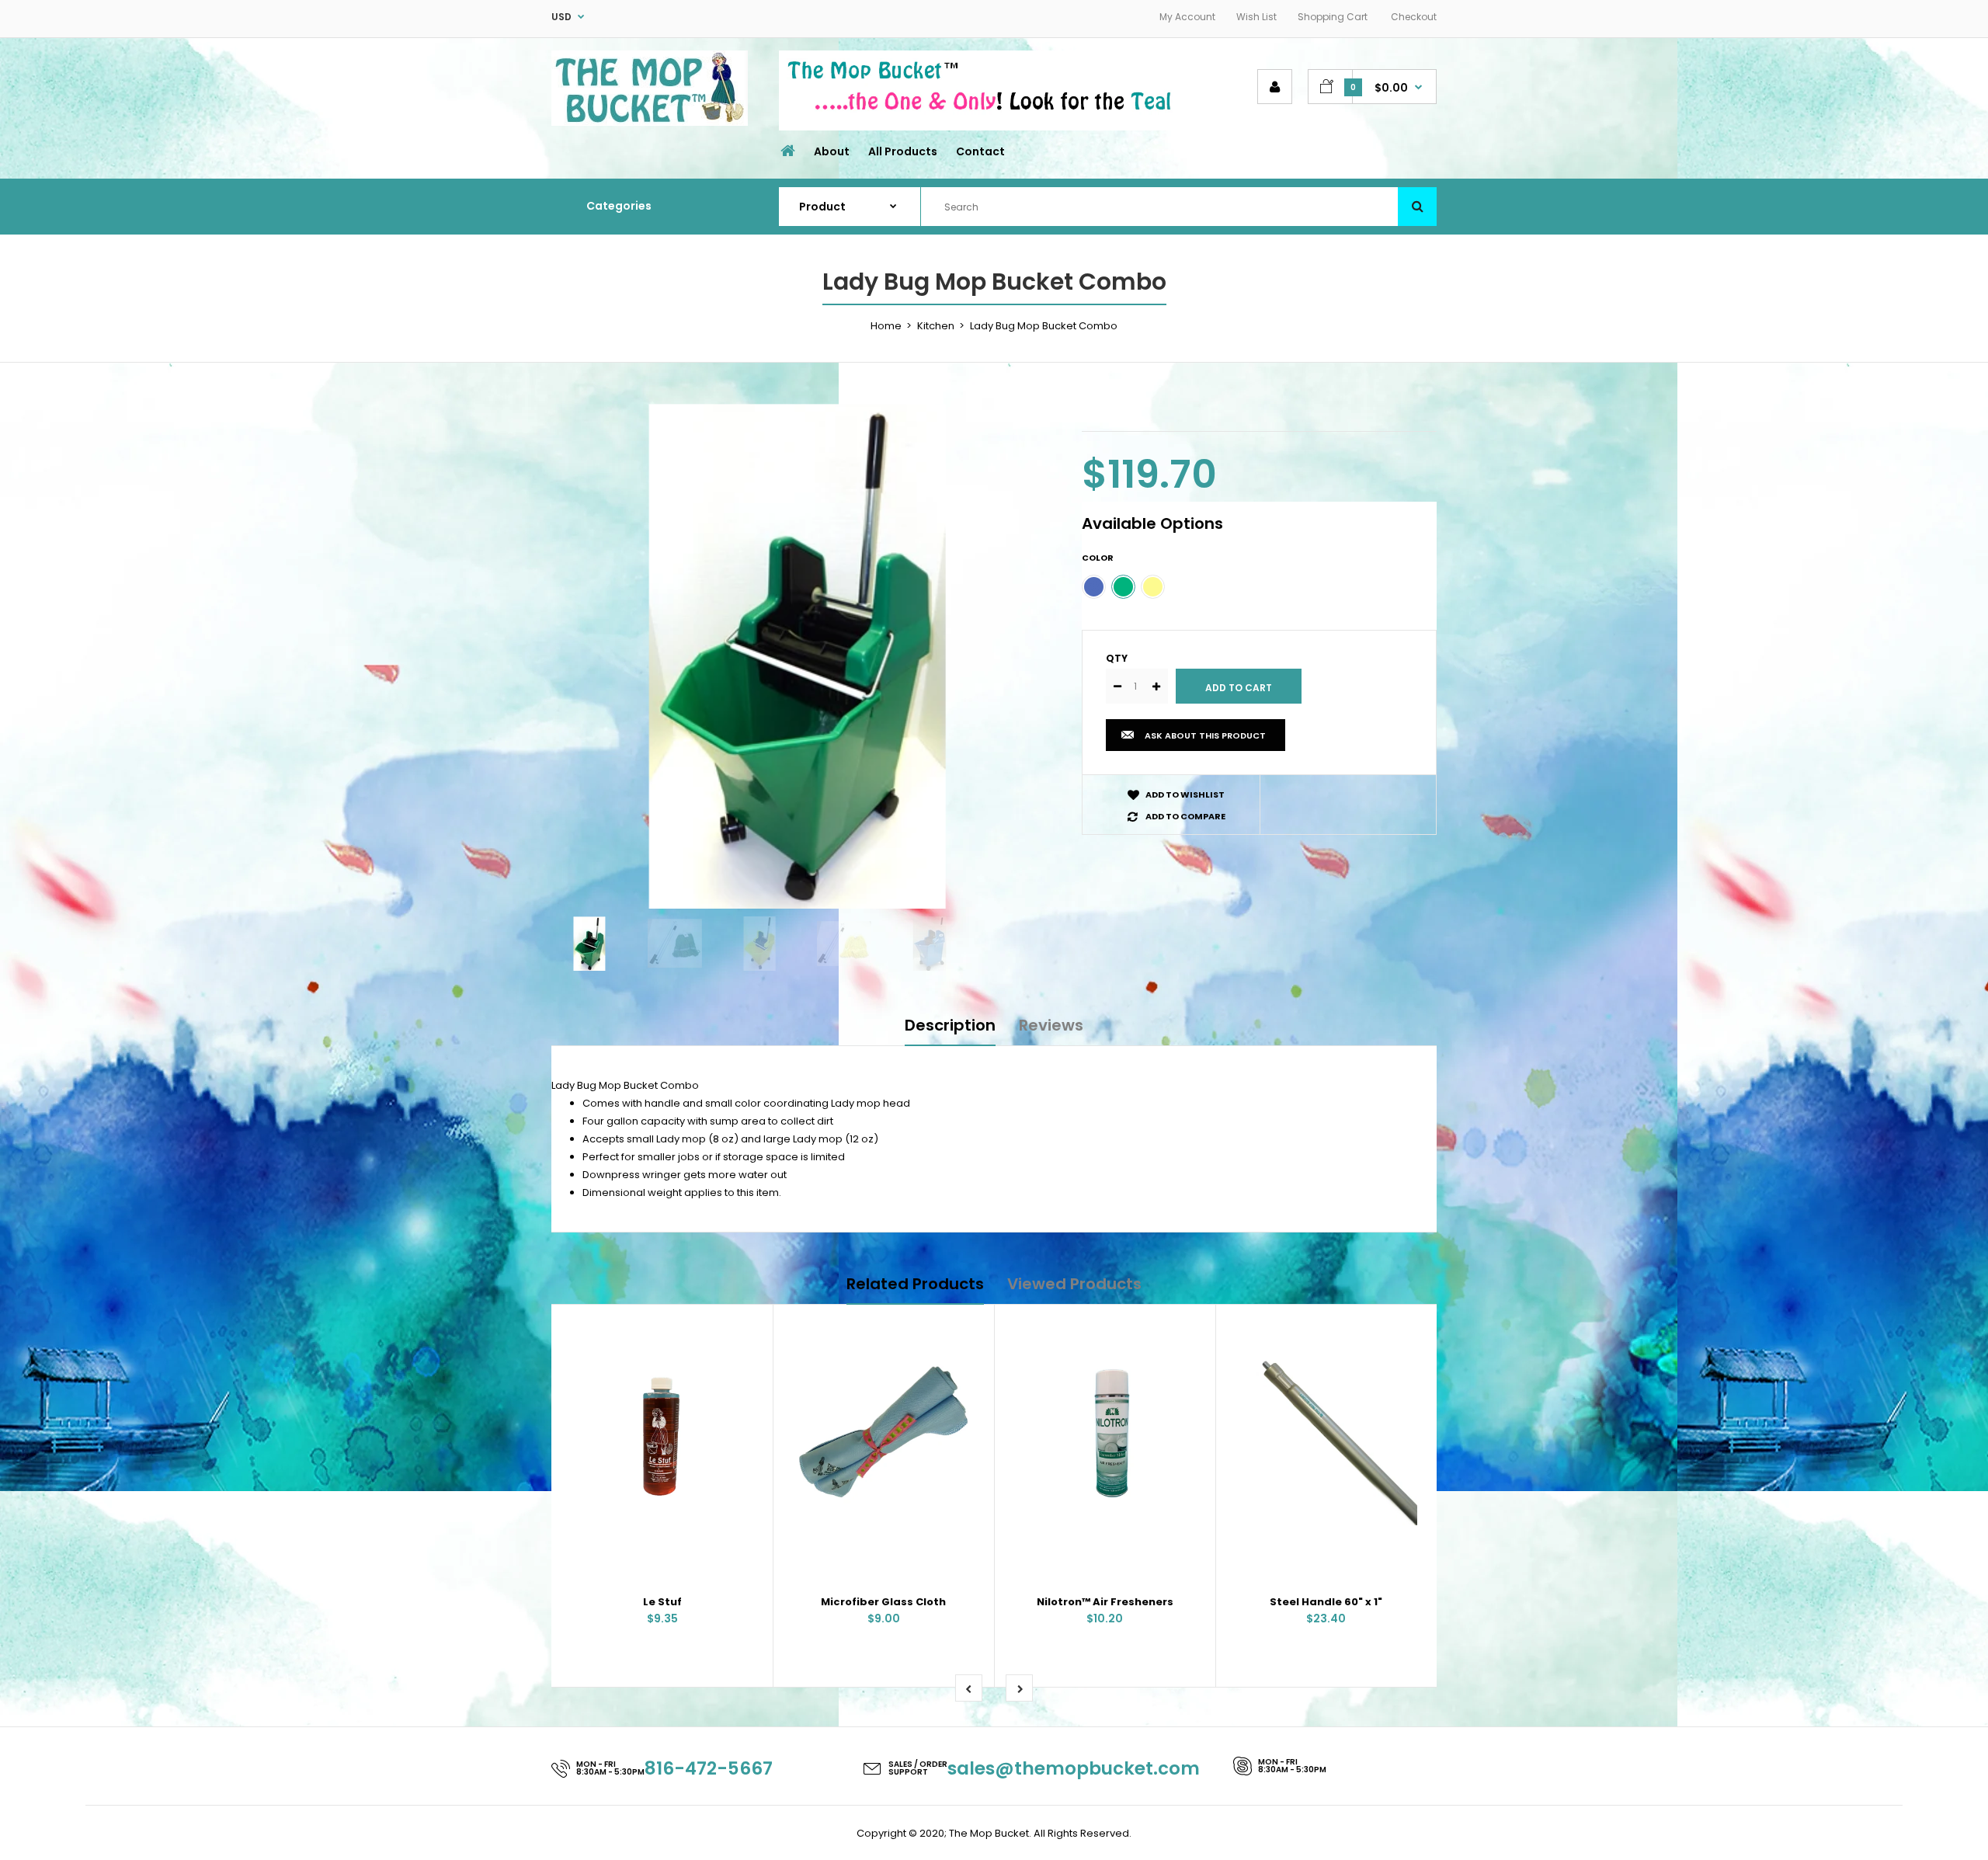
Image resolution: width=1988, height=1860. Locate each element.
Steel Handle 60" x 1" (1326, 1602)
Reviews (1051, 1025)
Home (886, 326)
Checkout (1414, 17)
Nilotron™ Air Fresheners (1105, 1602)
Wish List (1256, 17)
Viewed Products (1074, 1284)
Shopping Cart (1333, 17)
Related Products (915, 1284)
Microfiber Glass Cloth (883, 1602)
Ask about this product (1205, 735)
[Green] (1123, 587)
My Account (1187, 17)
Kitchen (936, 326)
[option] (805, 655)
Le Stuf (662, 1602)
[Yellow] (1153, 587)
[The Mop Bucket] (650, 122)
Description (950, 1025)
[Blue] (1094, 587)
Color (1098, 558)
